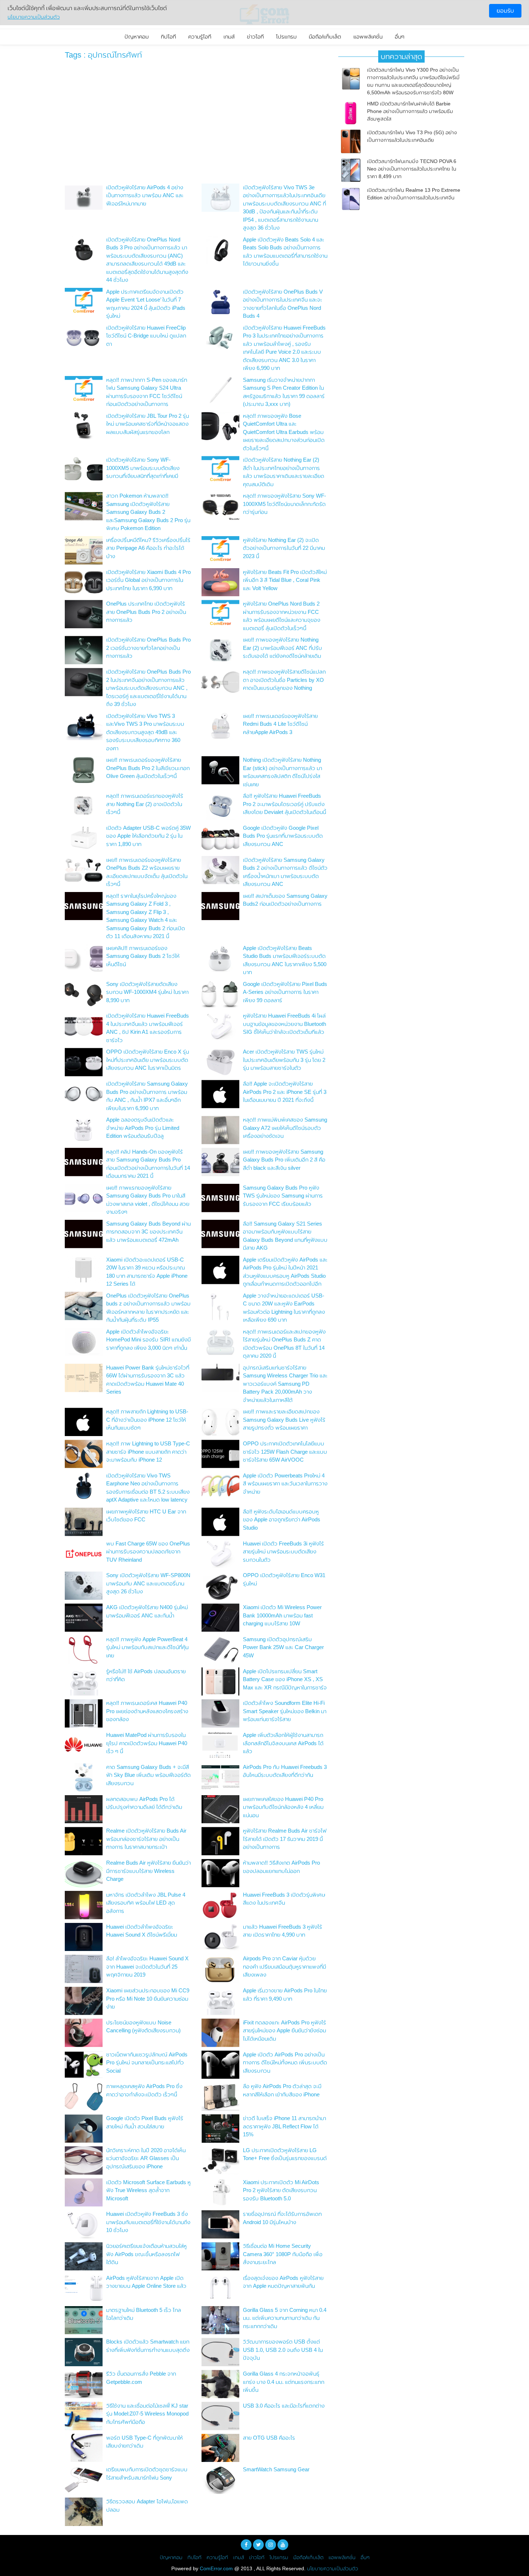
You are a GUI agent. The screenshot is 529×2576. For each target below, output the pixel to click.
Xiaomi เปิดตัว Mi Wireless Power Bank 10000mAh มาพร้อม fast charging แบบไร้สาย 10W (282, 1615)
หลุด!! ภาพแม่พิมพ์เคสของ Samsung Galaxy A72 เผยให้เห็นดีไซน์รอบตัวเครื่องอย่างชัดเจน (285, 1128)
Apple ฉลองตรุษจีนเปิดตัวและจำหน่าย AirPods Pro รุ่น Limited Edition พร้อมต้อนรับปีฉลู (143, 1128)
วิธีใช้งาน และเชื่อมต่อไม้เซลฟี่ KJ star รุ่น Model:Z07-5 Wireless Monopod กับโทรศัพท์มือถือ (147, 2414)
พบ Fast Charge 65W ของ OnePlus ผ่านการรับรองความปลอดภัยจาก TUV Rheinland (148, 1552)
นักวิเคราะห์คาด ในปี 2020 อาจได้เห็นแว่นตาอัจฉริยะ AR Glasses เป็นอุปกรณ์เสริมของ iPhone (146, 2158)
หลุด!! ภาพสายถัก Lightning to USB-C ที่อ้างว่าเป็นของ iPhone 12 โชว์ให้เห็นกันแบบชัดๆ (147, 1420)
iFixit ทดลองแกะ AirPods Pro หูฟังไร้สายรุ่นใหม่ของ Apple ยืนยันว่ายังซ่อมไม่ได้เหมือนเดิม (284, 2031)
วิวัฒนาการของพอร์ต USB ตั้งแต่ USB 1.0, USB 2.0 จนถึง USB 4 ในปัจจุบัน (283, 2350)
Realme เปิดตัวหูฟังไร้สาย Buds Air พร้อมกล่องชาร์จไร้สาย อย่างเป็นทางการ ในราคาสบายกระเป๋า (146, 1839)
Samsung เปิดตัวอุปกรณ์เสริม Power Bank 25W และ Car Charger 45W (283, 1647)
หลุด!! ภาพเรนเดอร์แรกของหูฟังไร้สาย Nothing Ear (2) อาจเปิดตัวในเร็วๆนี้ (145, 804)
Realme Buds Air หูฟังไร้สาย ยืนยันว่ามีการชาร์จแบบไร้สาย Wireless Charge (148, 1871)
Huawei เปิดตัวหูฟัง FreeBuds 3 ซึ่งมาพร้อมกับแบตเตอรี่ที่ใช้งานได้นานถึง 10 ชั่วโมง (148, 2222)
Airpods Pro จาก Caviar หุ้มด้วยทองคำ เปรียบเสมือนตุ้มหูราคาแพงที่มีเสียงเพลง (284, 1966)
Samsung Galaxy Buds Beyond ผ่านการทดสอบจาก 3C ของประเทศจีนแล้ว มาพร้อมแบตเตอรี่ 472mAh (148, 1232)
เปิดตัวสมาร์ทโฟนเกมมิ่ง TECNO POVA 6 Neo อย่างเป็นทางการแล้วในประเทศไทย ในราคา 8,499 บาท (412, 169)
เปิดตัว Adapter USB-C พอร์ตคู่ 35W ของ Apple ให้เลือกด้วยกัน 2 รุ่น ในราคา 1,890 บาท (148, 836)
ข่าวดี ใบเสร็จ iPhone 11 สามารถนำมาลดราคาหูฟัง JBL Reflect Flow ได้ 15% (284, 2126)
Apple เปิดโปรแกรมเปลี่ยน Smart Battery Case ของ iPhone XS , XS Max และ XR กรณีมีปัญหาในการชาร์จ (285, 1679)
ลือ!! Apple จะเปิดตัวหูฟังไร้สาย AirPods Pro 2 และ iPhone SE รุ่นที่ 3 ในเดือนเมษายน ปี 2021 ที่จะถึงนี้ (285, 1092)
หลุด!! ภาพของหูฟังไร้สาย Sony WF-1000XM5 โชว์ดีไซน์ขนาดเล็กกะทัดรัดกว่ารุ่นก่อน (284, 504)
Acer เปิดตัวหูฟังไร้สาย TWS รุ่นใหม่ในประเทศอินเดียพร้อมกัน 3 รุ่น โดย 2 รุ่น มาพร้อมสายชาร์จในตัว (284, 1060)
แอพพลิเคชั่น (368, 37)
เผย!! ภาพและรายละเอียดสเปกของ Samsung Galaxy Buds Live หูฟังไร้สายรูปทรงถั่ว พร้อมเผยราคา (284, 1420)
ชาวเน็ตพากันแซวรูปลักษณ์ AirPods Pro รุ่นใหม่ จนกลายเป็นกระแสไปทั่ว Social (147, 2063)
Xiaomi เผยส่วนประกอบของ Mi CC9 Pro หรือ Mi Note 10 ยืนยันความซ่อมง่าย (148, 1998)
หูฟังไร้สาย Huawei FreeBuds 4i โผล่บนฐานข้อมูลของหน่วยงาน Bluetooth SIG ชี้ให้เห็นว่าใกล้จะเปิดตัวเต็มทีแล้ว (284, 1024)
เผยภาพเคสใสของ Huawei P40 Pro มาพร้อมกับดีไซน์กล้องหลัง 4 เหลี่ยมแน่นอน (283, 1807)
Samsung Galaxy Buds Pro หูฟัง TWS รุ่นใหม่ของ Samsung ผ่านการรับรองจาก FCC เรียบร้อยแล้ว (283, 1196)
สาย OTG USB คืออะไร (269, 2438)
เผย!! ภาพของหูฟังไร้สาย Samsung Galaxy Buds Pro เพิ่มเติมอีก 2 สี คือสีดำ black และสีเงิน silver (284, 1160)
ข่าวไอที (255, 37)
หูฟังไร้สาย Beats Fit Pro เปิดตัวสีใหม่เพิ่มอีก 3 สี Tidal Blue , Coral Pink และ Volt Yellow (285, 580)
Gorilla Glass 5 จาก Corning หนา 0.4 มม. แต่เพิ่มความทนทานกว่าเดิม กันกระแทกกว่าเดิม (285, 2318)
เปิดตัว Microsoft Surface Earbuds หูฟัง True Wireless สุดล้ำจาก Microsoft (148, 2190)
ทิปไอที (168, 37)
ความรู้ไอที (200, 37)
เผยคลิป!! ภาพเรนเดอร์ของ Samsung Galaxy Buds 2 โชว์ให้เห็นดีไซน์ (143, 956)
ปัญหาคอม (137, 37)
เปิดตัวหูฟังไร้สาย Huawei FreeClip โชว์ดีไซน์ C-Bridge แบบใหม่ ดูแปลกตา (146, 336)
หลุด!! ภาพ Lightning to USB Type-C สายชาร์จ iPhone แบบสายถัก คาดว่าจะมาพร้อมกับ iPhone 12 (148, 1452)
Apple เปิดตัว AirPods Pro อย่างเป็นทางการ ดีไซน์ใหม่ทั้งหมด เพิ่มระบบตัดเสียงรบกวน (285, 2063)
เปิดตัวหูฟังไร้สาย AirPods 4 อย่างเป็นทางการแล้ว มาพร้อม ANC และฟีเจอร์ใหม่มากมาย (145, 195)
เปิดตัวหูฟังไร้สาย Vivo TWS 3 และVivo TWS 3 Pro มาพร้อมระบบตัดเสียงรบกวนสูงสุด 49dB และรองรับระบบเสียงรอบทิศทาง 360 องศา (145, 732)
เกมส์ (229, 37)
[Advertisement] (196, 123)
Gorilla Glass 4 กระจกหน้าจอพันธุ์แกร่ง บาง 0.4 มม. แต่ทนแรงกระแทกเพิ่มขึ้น (284, 2382)
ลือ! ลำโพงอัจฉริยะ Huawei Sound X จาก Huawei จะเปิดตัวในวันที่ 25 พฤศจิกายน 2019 (147, 1966)
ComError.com (216, 2568)
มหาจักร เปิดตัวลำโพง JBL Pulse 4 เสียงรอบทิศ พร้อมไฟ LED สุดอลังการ (146, 1903)
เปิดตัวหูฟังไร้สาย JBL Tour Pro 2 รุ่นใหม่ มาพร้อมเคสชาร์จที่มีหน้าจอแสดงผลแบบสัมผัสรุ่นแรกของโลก (148, 424)
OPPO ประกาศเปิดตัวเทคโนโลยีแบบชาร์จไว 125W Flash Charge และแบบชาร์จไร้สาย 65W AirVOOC (285, 1452)
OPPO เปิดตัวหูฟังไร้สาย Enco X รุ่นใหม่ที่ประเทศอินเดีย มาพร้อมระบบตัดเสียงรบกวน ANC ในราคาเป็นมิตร (148, 1060)
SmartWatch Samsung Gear (276, 2469)
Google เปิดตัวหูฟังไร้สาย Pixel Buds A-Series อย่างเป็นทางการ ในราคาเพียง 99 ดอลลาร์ (285, 992)
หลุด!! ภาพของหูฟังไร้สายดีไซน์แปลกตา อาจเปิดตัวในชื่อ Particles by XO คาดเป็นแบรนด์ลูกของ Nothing (284, 680)
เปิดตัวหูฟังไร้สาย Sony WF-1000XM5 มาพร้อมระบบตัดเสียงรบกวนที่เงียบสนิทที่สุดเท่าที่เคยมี (143, 468)
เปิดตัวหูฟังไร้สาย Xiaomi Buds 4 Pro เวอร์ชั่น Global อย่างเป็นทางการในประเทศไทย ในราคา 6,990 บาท (148, 580)
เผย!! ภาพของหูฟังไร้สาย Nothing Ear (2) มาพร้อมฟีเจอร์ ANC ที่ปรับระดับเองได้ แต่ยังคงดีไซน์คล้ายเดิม (282, 648)
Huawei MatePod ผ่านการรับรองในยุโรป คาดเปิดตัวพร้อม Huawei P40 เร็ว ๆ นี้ (147, 1743)
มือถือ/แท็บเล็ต (325, 37)
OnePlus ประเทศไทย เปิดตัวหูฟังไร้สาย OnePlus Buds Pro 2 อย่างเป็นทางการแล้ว (146, 612)
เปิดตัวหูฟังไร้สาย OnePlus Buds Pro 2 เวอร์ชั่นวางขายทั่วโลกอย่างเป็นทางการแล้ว (148, 648)
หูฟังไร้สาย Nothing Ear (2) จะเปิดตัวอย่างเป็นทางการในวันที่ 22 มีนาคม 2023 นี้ (284, 548)
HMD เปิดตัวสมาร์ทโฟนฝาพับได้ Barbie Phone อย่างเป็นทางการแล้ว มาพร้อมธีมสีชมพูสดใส (410, 111)
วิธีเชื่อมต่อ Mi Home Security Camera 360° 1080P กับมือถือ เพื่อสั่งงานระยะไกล (283, 2254)
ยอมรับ (505, 11)
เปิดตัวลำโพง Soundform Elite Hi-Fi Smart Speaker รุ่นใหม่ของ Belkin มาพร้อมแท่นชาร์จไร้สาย (285, 1711)
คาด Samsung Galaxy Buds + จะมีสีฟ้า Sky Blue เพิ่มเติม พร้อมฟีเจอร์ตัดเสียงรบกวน (148, 1775)
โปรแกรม (286, 37)
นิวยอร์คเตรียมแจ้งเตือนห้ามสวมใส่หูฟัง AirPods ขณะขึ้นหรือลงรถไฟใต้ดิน (146, 2254)
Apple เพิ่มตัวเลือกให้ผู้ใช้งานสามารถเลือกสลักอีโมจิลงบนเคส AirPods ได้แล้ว (283, 1743)
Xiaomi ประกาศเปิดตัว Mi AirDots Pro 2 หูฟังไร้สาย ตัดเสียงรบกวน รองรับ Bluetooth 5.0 (281, 2190)
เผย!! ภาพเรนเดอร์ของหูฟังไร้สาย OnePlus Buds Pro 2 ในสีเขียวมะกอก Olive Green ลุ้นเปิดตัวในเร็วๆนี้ (148, 768)
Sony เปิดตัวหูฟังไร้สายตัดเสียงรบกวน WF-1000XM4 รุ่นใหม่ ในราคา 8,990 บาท (147, 992)
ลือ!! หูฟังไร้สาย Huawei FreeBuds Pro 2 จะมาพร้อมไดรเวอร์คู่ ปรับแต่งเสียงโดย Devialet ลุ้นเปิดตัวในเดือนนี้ (284, 804)
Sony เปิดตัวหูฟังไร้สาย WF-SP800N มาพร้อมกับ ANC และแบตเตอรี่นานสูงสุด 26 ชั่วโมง (148, 1583)
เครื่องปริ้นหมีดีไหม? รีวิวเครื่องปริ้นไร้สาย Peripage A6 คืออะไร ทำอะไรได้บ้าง (148, 548)
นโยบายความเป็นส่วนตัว (333, 2568)
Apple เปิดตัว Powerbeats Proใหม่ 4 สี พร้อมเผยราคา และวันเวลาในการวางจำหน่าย (285, 1484)
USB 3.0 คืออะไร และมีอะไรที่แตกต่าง (284, 2406)
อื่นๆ (400, 37)
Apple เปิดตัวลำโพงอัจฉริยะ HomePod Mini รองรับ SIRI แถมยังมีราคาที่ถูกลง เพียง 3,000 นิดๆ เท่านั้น (148, 1340)
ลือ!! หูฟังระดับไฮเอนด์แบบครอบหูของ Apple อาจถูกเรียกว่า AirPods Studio (282, 1520)
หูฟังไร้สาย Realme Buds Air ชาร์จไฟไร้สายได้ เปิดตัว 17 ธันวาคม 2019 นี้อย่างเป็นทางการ (285, 1839)
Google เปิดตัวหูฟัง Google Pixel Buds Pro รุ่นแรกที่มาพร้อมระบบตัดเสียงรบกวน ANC (283, 836)
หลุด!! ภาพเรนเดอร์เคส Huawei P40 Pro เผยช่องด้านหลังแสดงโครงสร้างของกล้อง (147, 1711)
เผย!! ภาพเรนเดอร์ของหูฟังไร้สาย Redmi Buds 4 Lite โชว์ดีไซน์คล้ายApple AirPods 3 (280, 724)
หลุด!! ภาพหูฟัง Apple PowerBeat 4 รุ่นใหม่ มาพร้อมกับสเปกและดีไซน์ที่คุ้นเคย (147, 1647)
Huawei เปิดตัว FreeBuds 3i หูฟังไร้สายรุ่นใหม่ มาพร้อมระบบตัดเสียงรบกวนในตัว (283, 1552)
